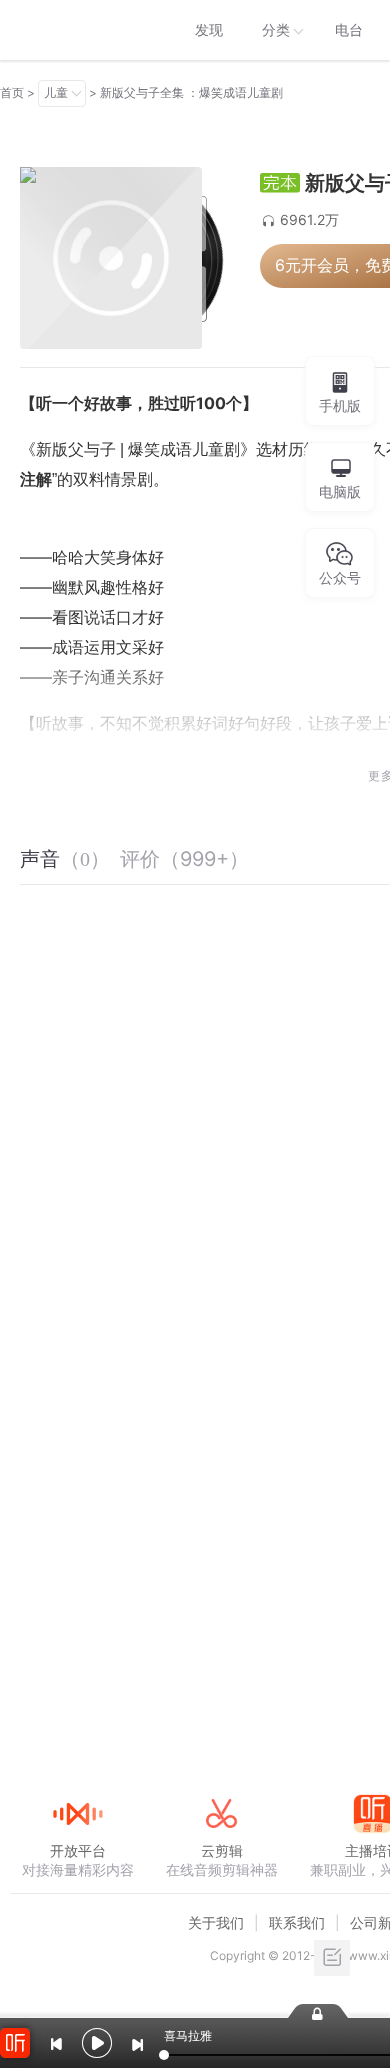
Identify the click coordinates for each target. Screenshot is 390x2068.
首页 (12, 92)
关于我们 (216, 1922)
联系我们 (297, 1922)
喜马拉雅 (77, 30)
